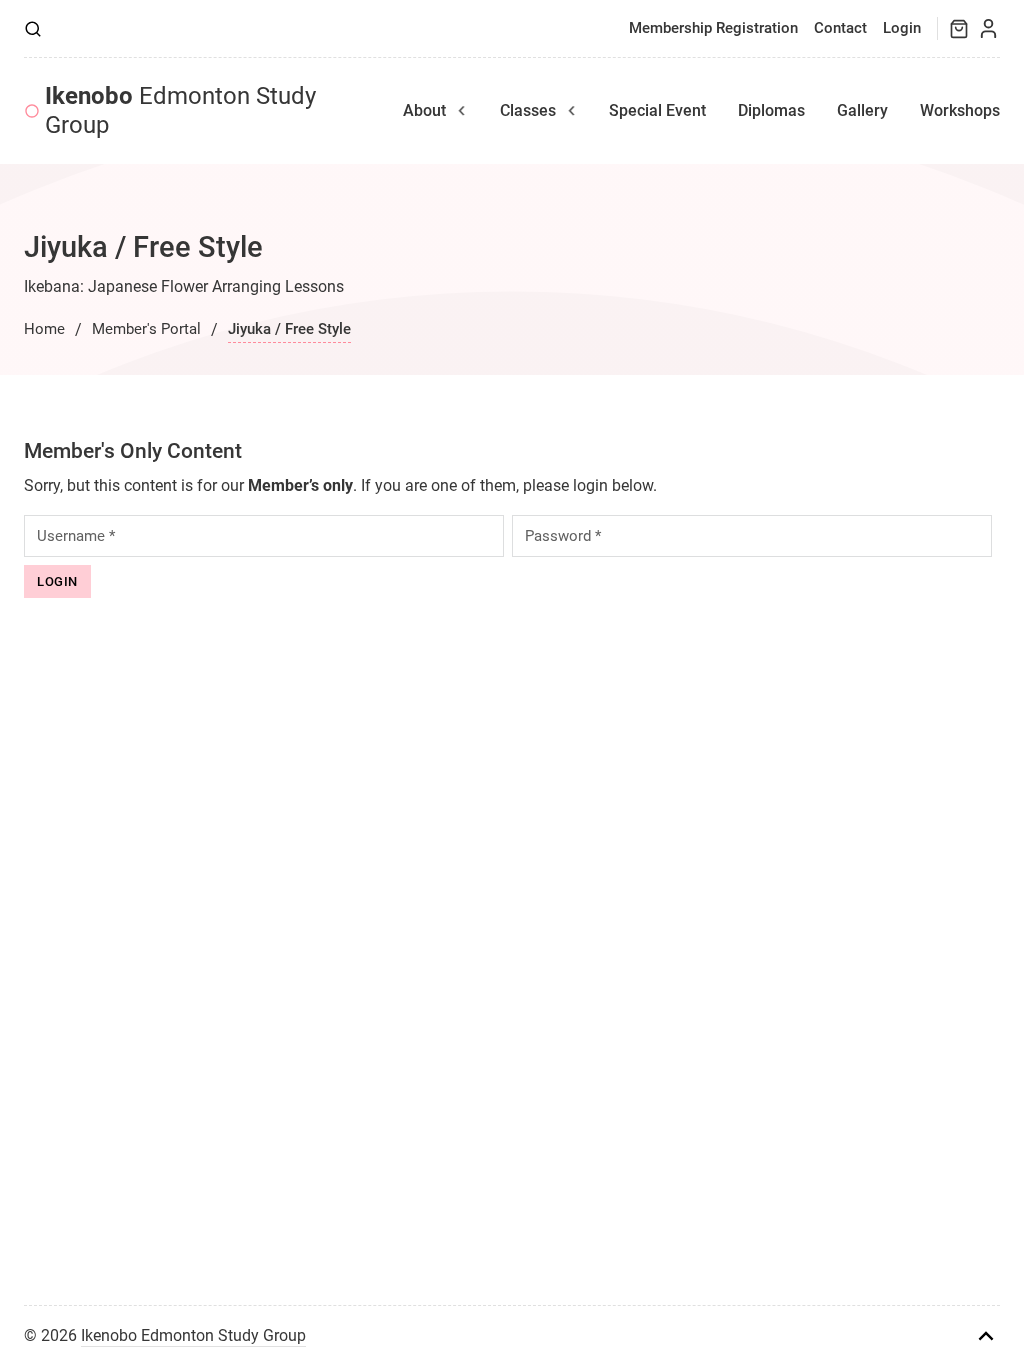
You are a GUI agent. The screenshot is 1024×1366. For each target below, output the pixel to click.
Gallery (862, 110)
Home (44, 329)
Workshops (960, 110)
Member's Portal (146, 329)
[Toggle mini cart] (959, 29)
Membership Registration (713, 28)
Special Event (657, 110)
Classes (528, 110)
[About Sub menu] (462, 111)
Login (902, 28)
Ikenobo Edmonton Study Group (193, 1335)
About (424, 110)
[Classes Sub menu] (572, 111)
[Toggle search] (33, 29)
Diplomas (771, 110)
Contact (840, 28)
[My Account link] (988, 28)
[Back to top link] (986, 1336)
